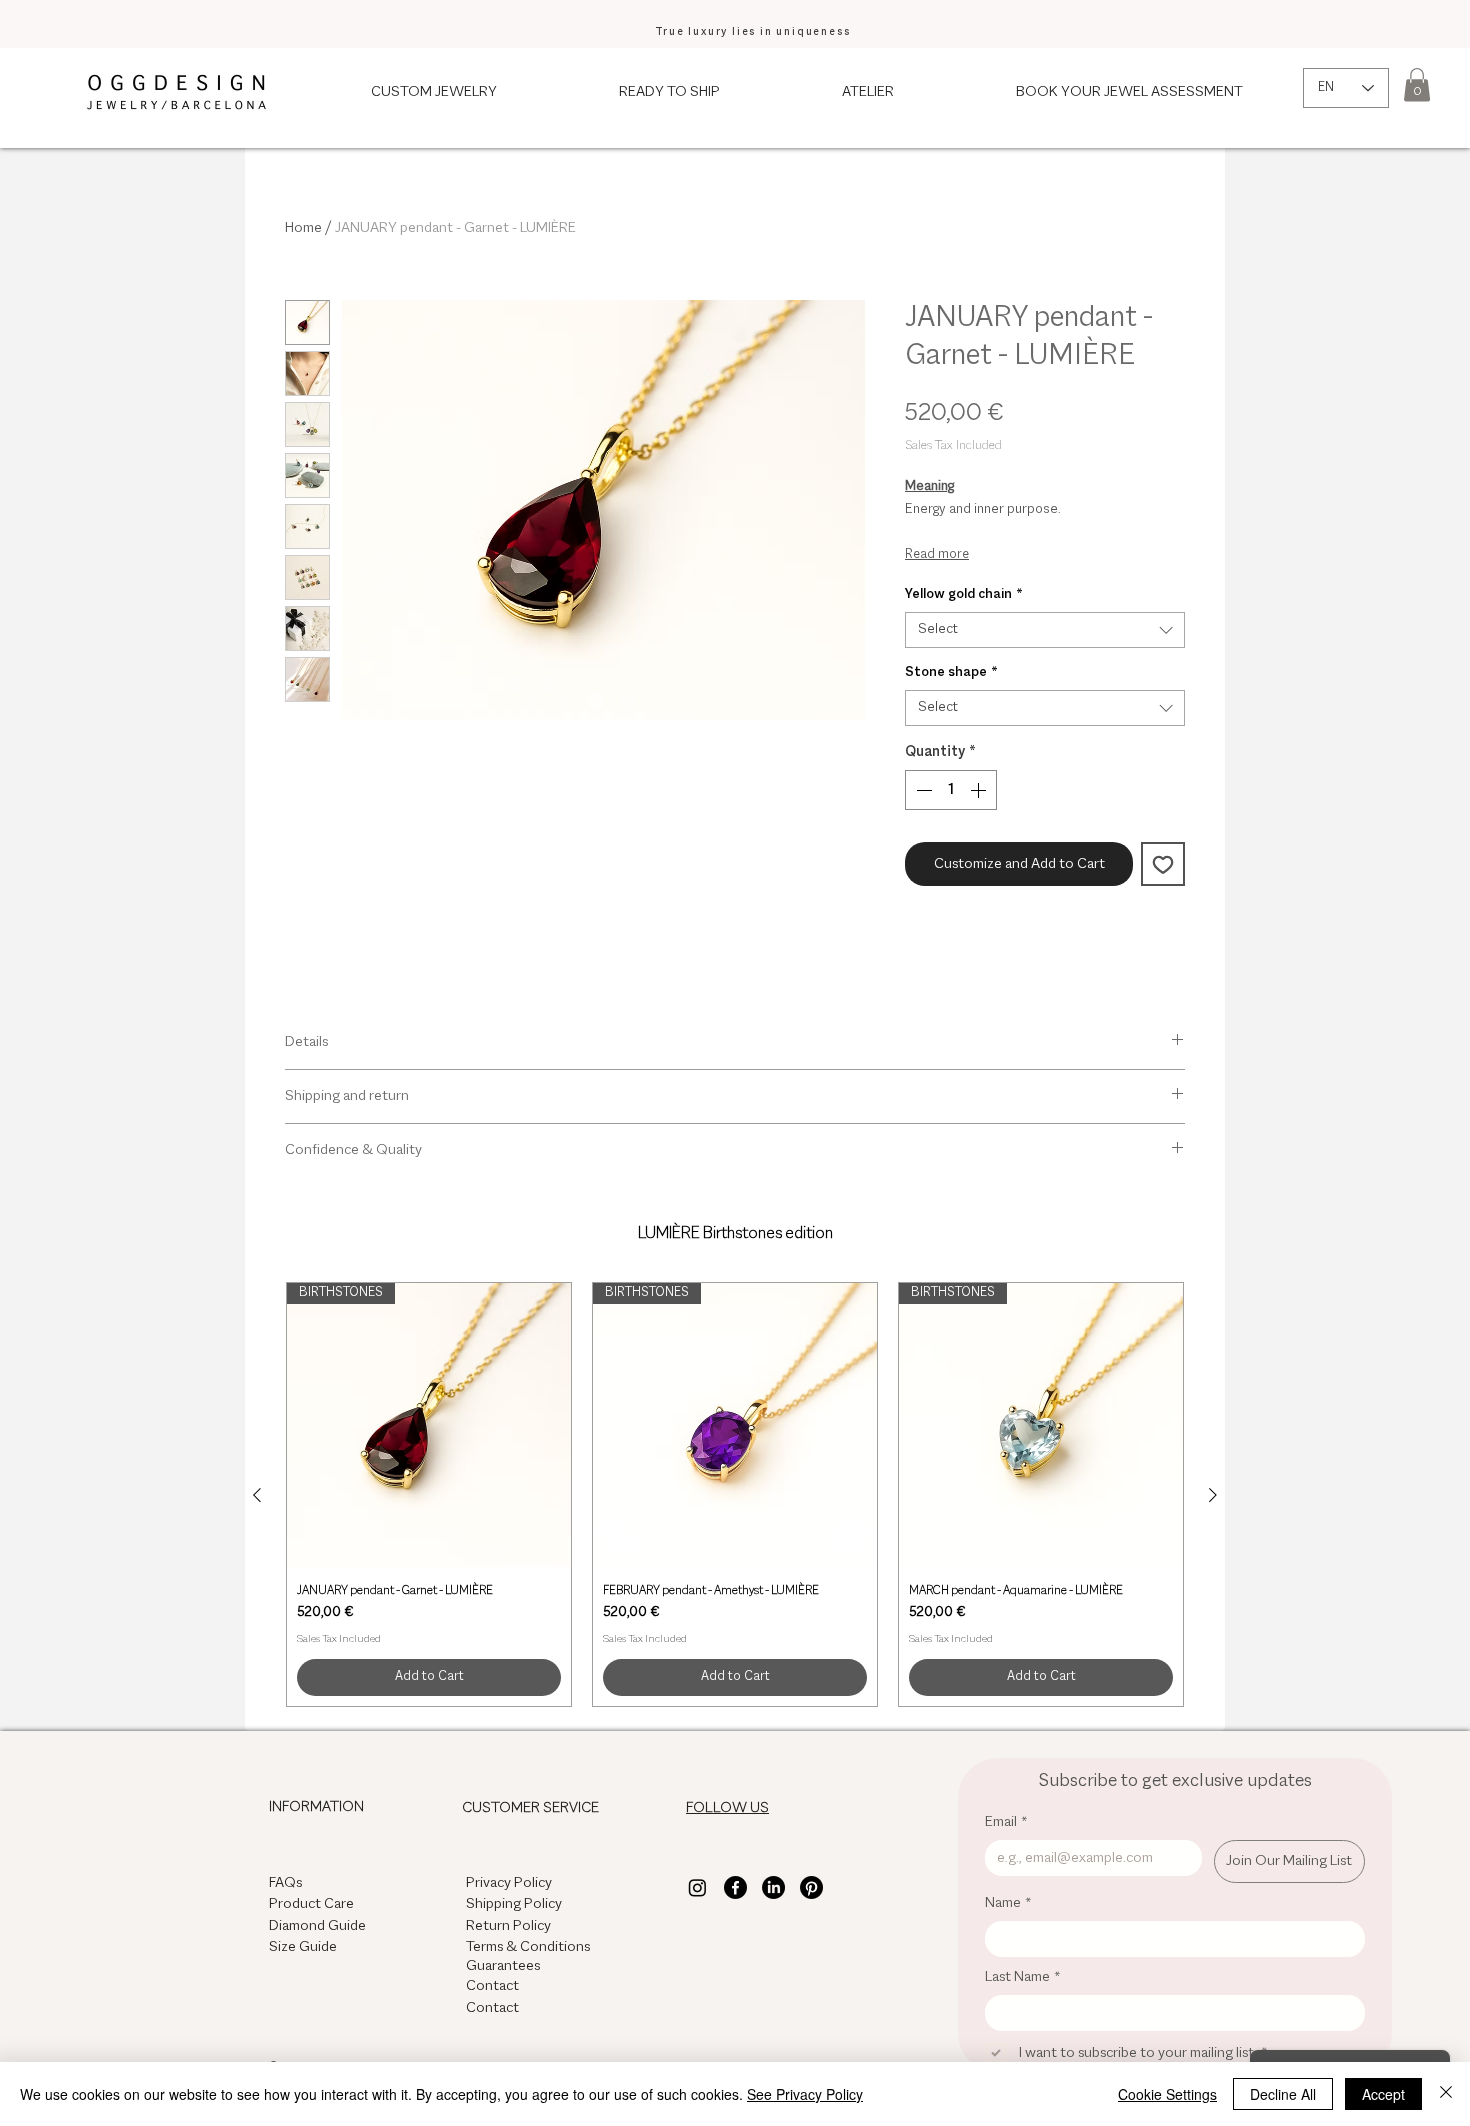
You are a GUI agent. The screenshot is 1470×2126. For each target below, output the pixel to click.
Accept (1383, 2094)
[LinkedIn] (773, 1887)
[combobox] (1045, 630)
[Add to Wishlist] (1163, 864)
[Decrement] (922, 790)
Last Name (1023, 1977)
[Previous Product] (257, 1495)
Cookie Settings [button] (1167, 2094)
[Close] (1446, 2094)
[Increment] (980, 790)
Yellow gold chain (964, 594)
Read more (937, 555)
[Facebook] (735, 1887)
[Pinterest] (811, 1887)
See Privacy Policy (805, 2094)
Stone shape (951, 672)
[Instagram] (697, 1887)
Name (1008, 1903)
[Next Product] (1213, 1495)
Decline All (1283, 2094)
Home (303, 228)
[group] (735, 1494)
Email (1006, 1822)
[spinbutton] (951, 790)
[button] (1417, 84)
